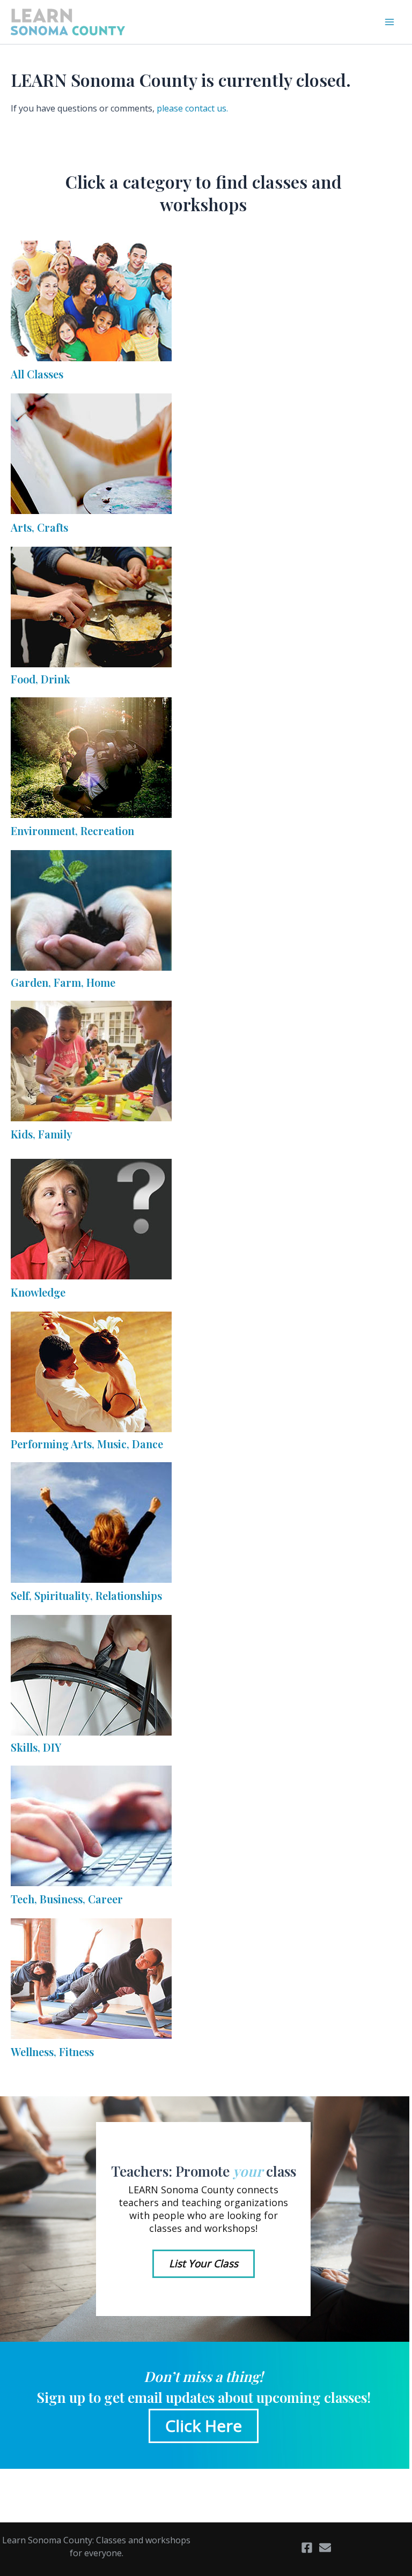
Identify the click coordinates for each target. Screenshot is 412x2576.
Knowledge (38, 1292)
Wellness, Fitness (52, 2052)
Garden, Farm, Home (63, 982)
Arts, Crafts (39, 527)
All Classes (37, 374)
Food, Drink (41, 679)
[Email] (325, 2548)
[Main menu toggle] (389, 22)
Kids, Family (42, 1134)
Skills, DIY (36, 1747)
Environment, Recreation (72, 831)
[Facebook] (307, 2548)
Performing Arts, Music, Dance (87, 1444)
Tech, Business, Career (67, 1899)
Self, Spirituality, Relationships (86, 1595)
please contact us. (192, 108)
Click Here (204, 2426)
